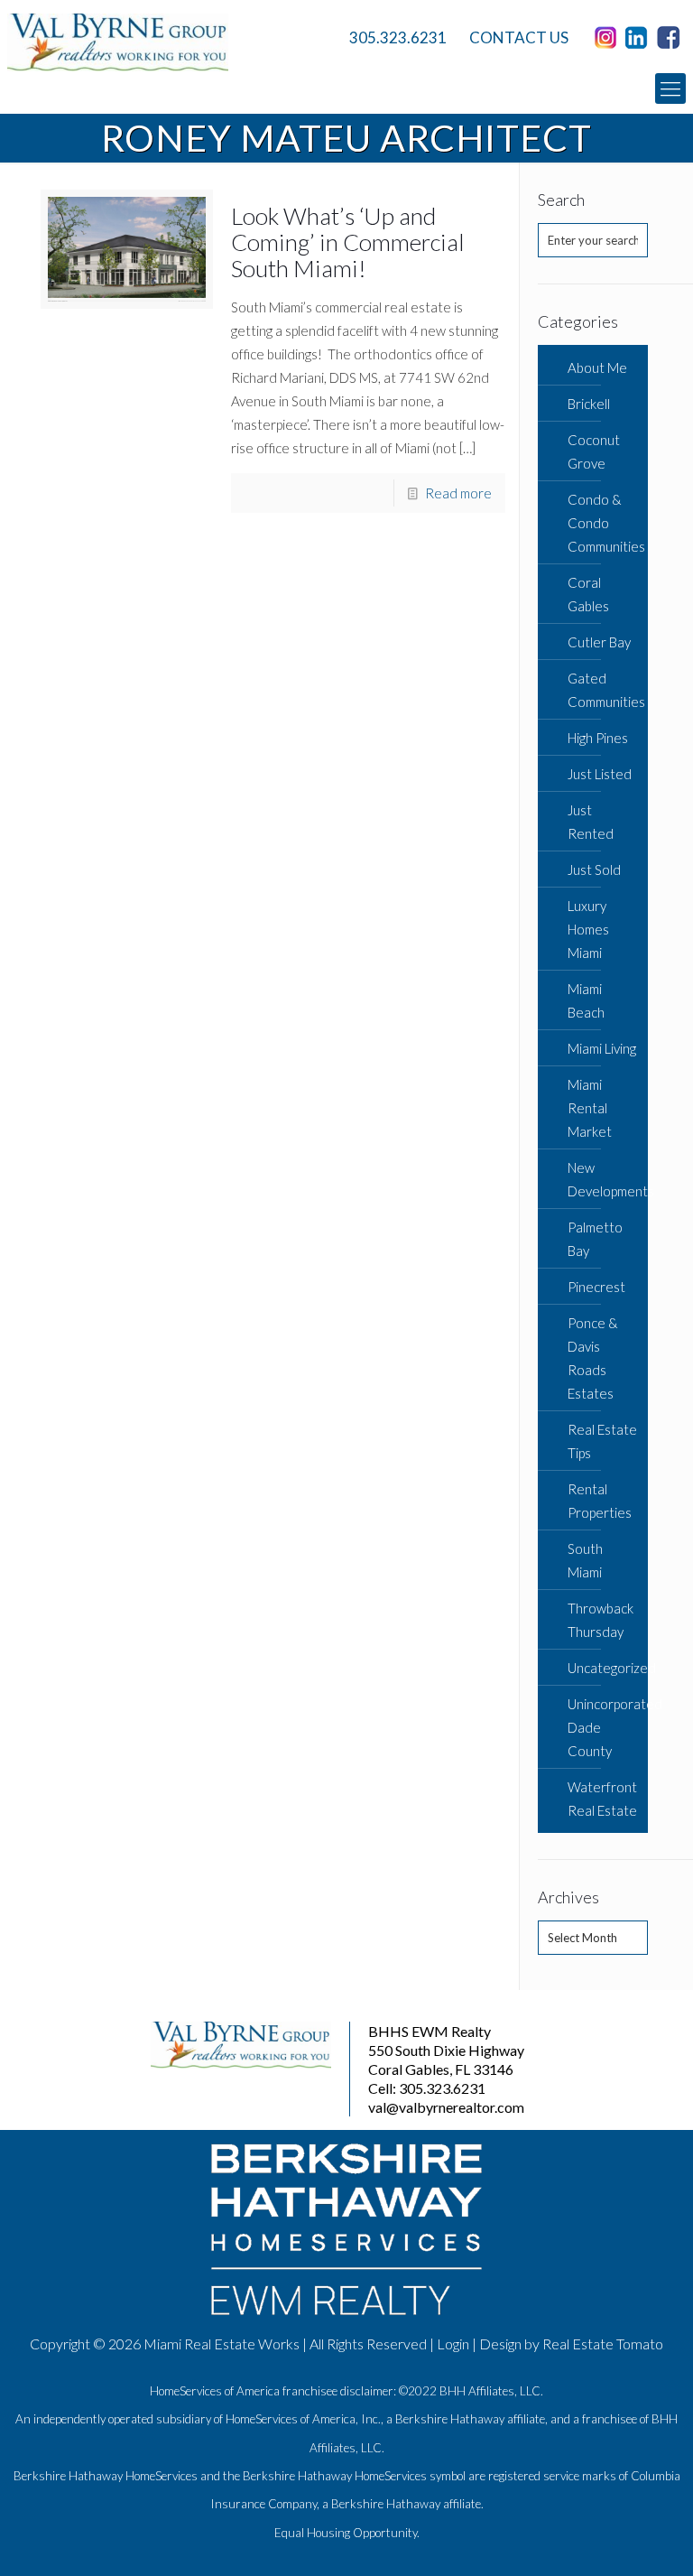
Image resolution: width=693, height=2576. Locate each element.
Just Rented (591, 822)
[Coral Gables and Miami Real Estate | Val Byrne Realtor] (165, 42)
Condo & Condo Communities (603, 523)
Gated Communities (603, 690)
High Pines (598, 738)
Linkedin (640, 38)
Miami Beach (586, 1000)
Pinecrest (596, 1287)
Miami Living (602, 1048)
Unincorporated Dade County (603, 1727)
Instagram (608, 38)
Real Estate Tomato (603, 2344)
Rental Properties (600, 1501)
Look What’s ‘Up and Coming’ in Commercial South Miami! (348, 242)
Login (453, 2344)
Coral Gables (588, 594)
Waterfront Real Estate (602, 1799)
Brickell (589, 404)
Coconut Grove (594, 451)
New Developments (603, 1179)
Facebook (671, 38)
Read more (458, 493)
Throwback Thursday (601, 1620)
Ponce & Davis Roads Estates (593, 1358)
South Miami (585, 1560)
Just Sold (594, 870)
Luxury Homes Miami (588, 929)
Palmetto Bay (595, 1239)
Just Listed (600, 774)
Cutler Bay (599, 642)
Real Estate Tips (602, 1441)
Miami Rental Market (590, 1108)
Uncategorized (603, 1668)
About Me (597, 367)
